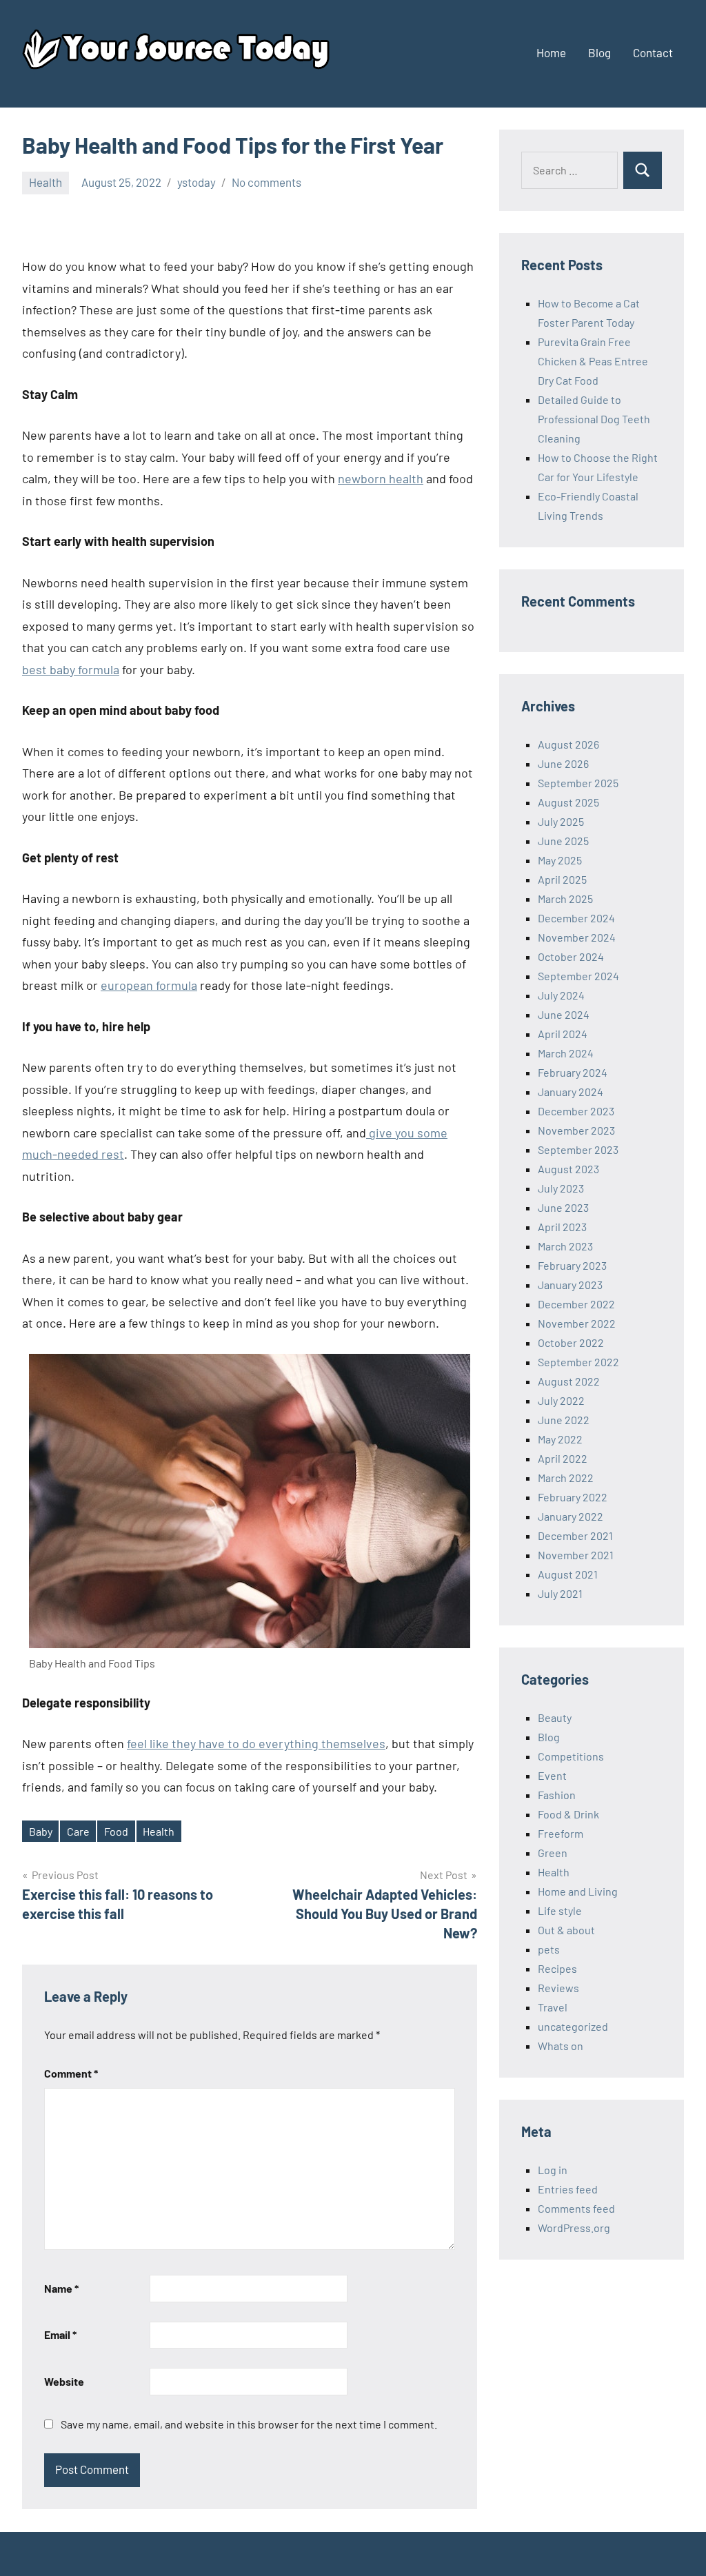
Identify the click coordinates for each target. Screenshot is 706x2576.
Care (78, 1831)
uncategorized (573, 2026)
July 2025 (561, 821)
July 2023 (561, 1188)
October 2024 (571, 956)
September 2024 (578, 976)
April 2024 (563, 1034)
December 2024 (576, 918)
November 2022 (577, 1323)
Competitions (571, 1756)
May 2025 (560, 860)
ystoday (196, 182)
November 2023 (576, 1130)
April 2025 (562, 879)
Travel (553, 2007)
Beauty (555, 1717)
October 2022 (571, 1342)
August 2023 (568, 1169)
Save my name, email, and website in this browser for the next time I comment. (249, 2424)
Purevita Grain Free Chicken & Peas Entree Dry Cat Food (593, 361)
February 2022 (573, 1497)
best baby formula (71, 669)
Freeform (561, 1833)
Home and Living (578, 1891)
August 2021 (568, 1574)
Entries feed (568, 2189)
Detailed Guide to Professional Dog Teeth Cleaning (594, 419)
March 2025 (565, 899)
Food (116, 1831)
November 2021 (576, 1555)
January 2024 (571, 1092)
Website (64, 2381)
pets (549, 1949)
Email (60, 2334)
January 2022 (571, 1516)
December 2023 (576, 1111)
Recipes (557, 1968)
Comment (71, 2073)
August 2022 (569, 1381)
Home (551, 52)
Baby (41, 1831)
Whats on (561, 2046)
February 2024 (573, 1072)
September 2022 (578, 1362)
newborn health (381, 478)
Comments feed (576, 2208)
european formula (149, 985)
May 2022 (560, 1439)
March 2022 (566, 1478)
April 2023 (562, 1227)
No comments (266, 182)
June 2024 (564, 1014)
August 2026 (568, 744)
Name (61, 2288)
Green (553, 1853)
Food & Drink (568, 1814)
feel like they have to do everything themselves (256, 1743)
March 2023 (565, 1246)
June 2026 (563, 763)
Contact (653, 52)
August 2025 (568, 802)
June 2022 (564, 1420)
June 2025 (563, 841)
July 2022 (561, 1400)
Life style (560, 1910)
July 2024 (561, 995)
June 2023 (563, 1207)
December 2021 (575, 1535)
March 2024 (566, 1053)
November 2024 (577, 937)
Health (46, 182)
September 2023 (578, 1149)
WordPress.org (574, 2228)
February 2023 (572, 1265)
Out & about (566, 1930)
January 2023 (570, 1285)
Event (552, 1775)
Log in (553, 2170)
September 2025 (578, 783)
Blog (599, 52)
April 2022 (563, 1458)
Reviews (558, 1988)
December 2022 (576, 1304)
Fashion (557, 1795)
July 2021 (560, 1593)
